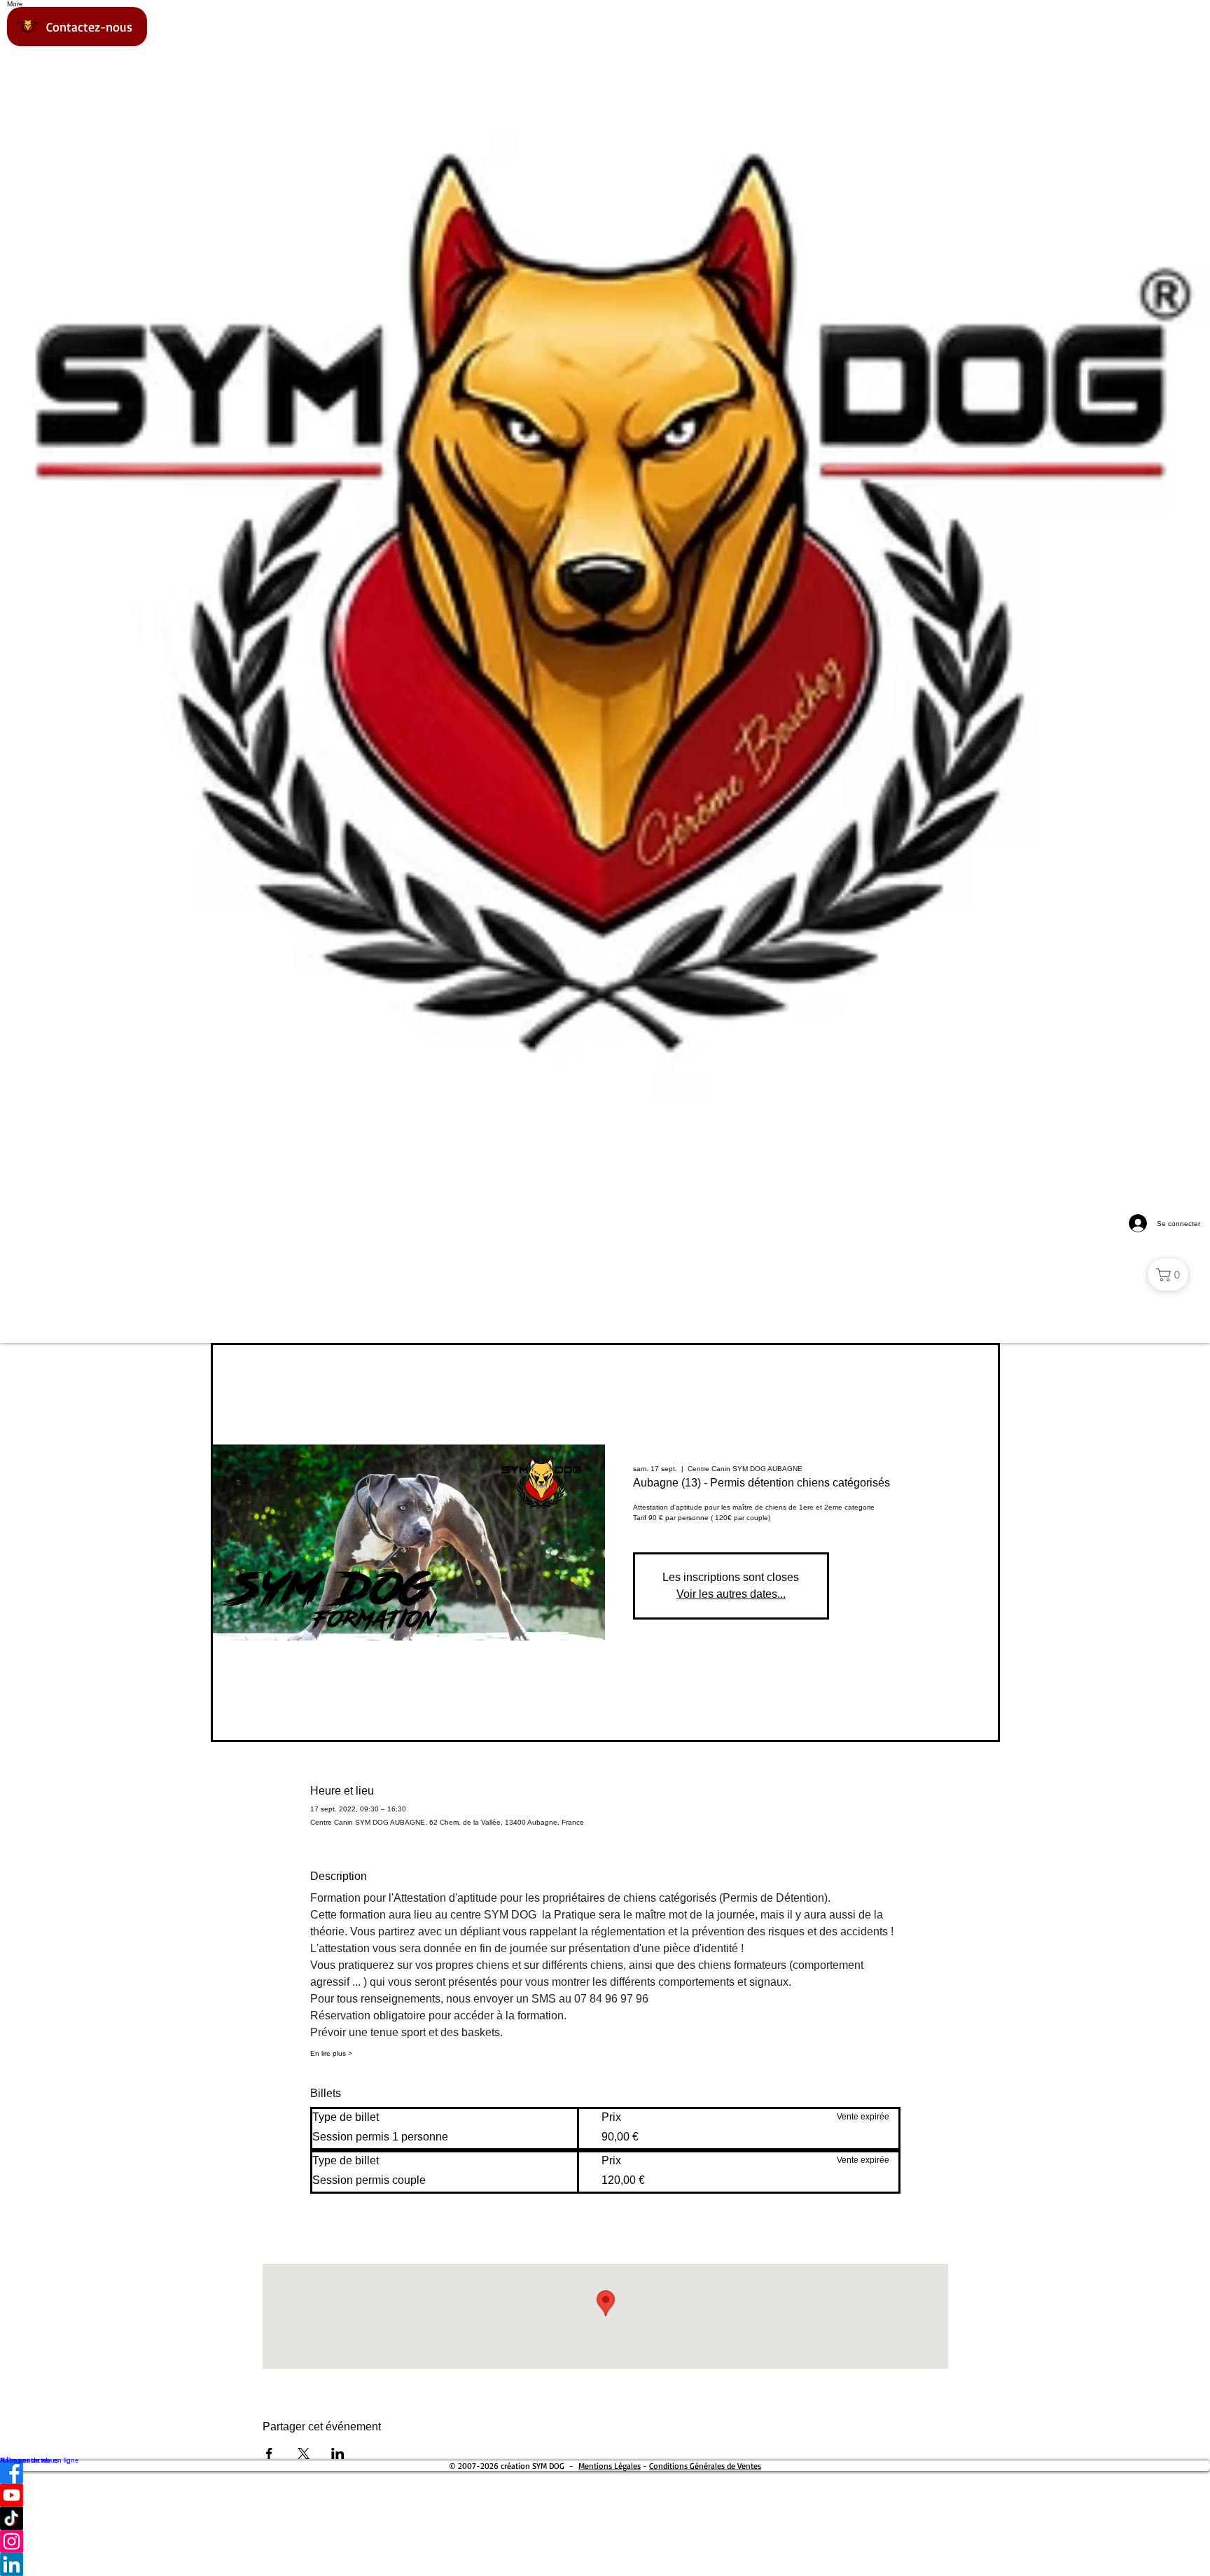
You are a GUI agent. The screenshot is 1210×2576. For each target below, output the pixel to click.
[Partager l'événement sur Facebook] (269, 2453)
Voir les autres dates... (731, 1594)
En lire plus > (331, 2053)
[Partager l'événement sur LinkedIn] (338, 2453)
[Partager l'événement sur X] (304, 2453)
